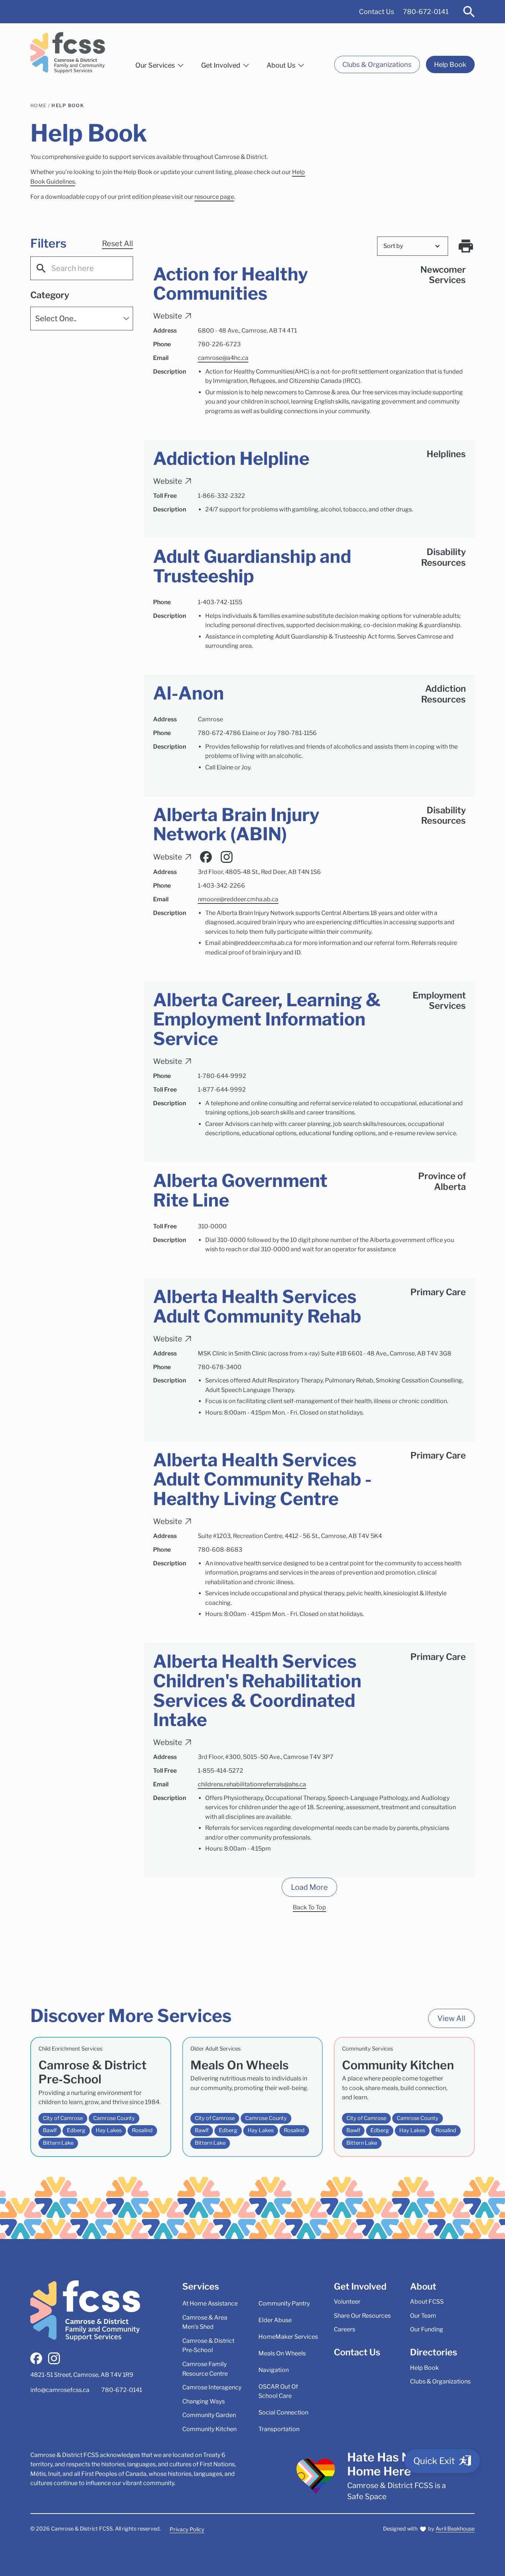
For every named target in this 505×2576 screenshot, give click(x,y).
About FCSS (427, 2302)
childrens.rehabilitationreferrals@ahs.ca (252, 1784)
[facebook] (36, 2358)
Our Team (423, 2316)
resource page (214, 197)
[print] (466, 246)
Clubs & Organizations (377, 64)
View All (451, 2018)
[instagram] (54, 2358)
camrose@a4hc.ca (223, 358)
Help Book (450, 64)
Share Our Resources (362, 2316)
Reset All (118, 244)
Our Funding (427, 2329)
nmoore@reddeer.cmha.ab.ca (238, 899)
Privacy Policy (187, 2529)
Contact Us (377, 12)
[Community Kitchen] (404, 2097)
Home (38, 106)
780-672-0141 (426, 12)
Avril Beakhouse (455, 2529)
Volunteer (347, 2302)
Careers (345, 2329)
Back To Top (309, 1907)
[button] (159, 64)
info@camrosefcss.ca (60, 2390)
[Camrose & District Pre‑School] (101, 2097)
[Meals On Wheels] (253, 2097)
